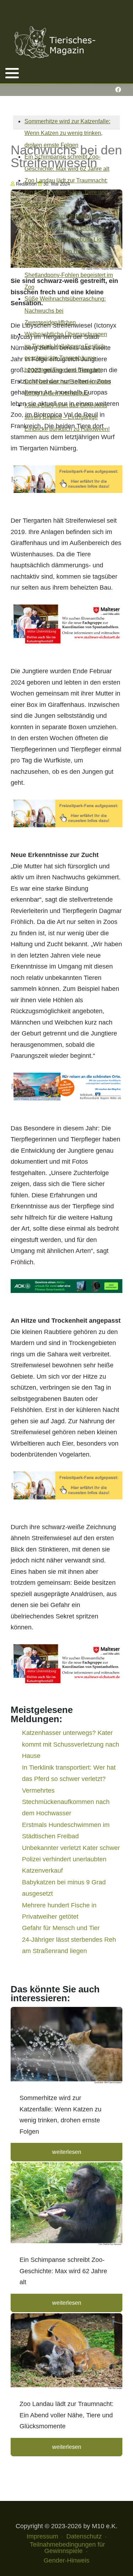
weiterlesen (67, 2152)
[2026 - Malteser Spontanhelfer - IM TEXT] (66, 624)
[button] (12, 73)
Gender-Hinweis (66, 2560)
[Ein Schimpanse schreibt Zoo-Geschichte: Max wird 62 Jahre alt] (66, 2205)
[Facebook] (118, 90)
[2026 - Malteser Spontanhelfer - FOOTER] (66, 1663)
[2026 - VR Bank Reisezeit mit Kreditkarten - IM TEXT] (66, 1086)
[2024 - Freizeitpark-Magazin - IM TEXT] (66, 479)
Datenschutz (84, 2536)
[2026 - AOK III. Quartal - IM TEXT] (66, 1286)
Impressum (42, 2536)
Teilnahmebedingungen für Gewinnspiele (67, 2548)
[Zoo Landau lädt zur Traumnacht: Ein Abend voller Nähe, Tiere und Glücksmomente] (66, 2352)
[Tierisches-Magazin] (55, 42)
